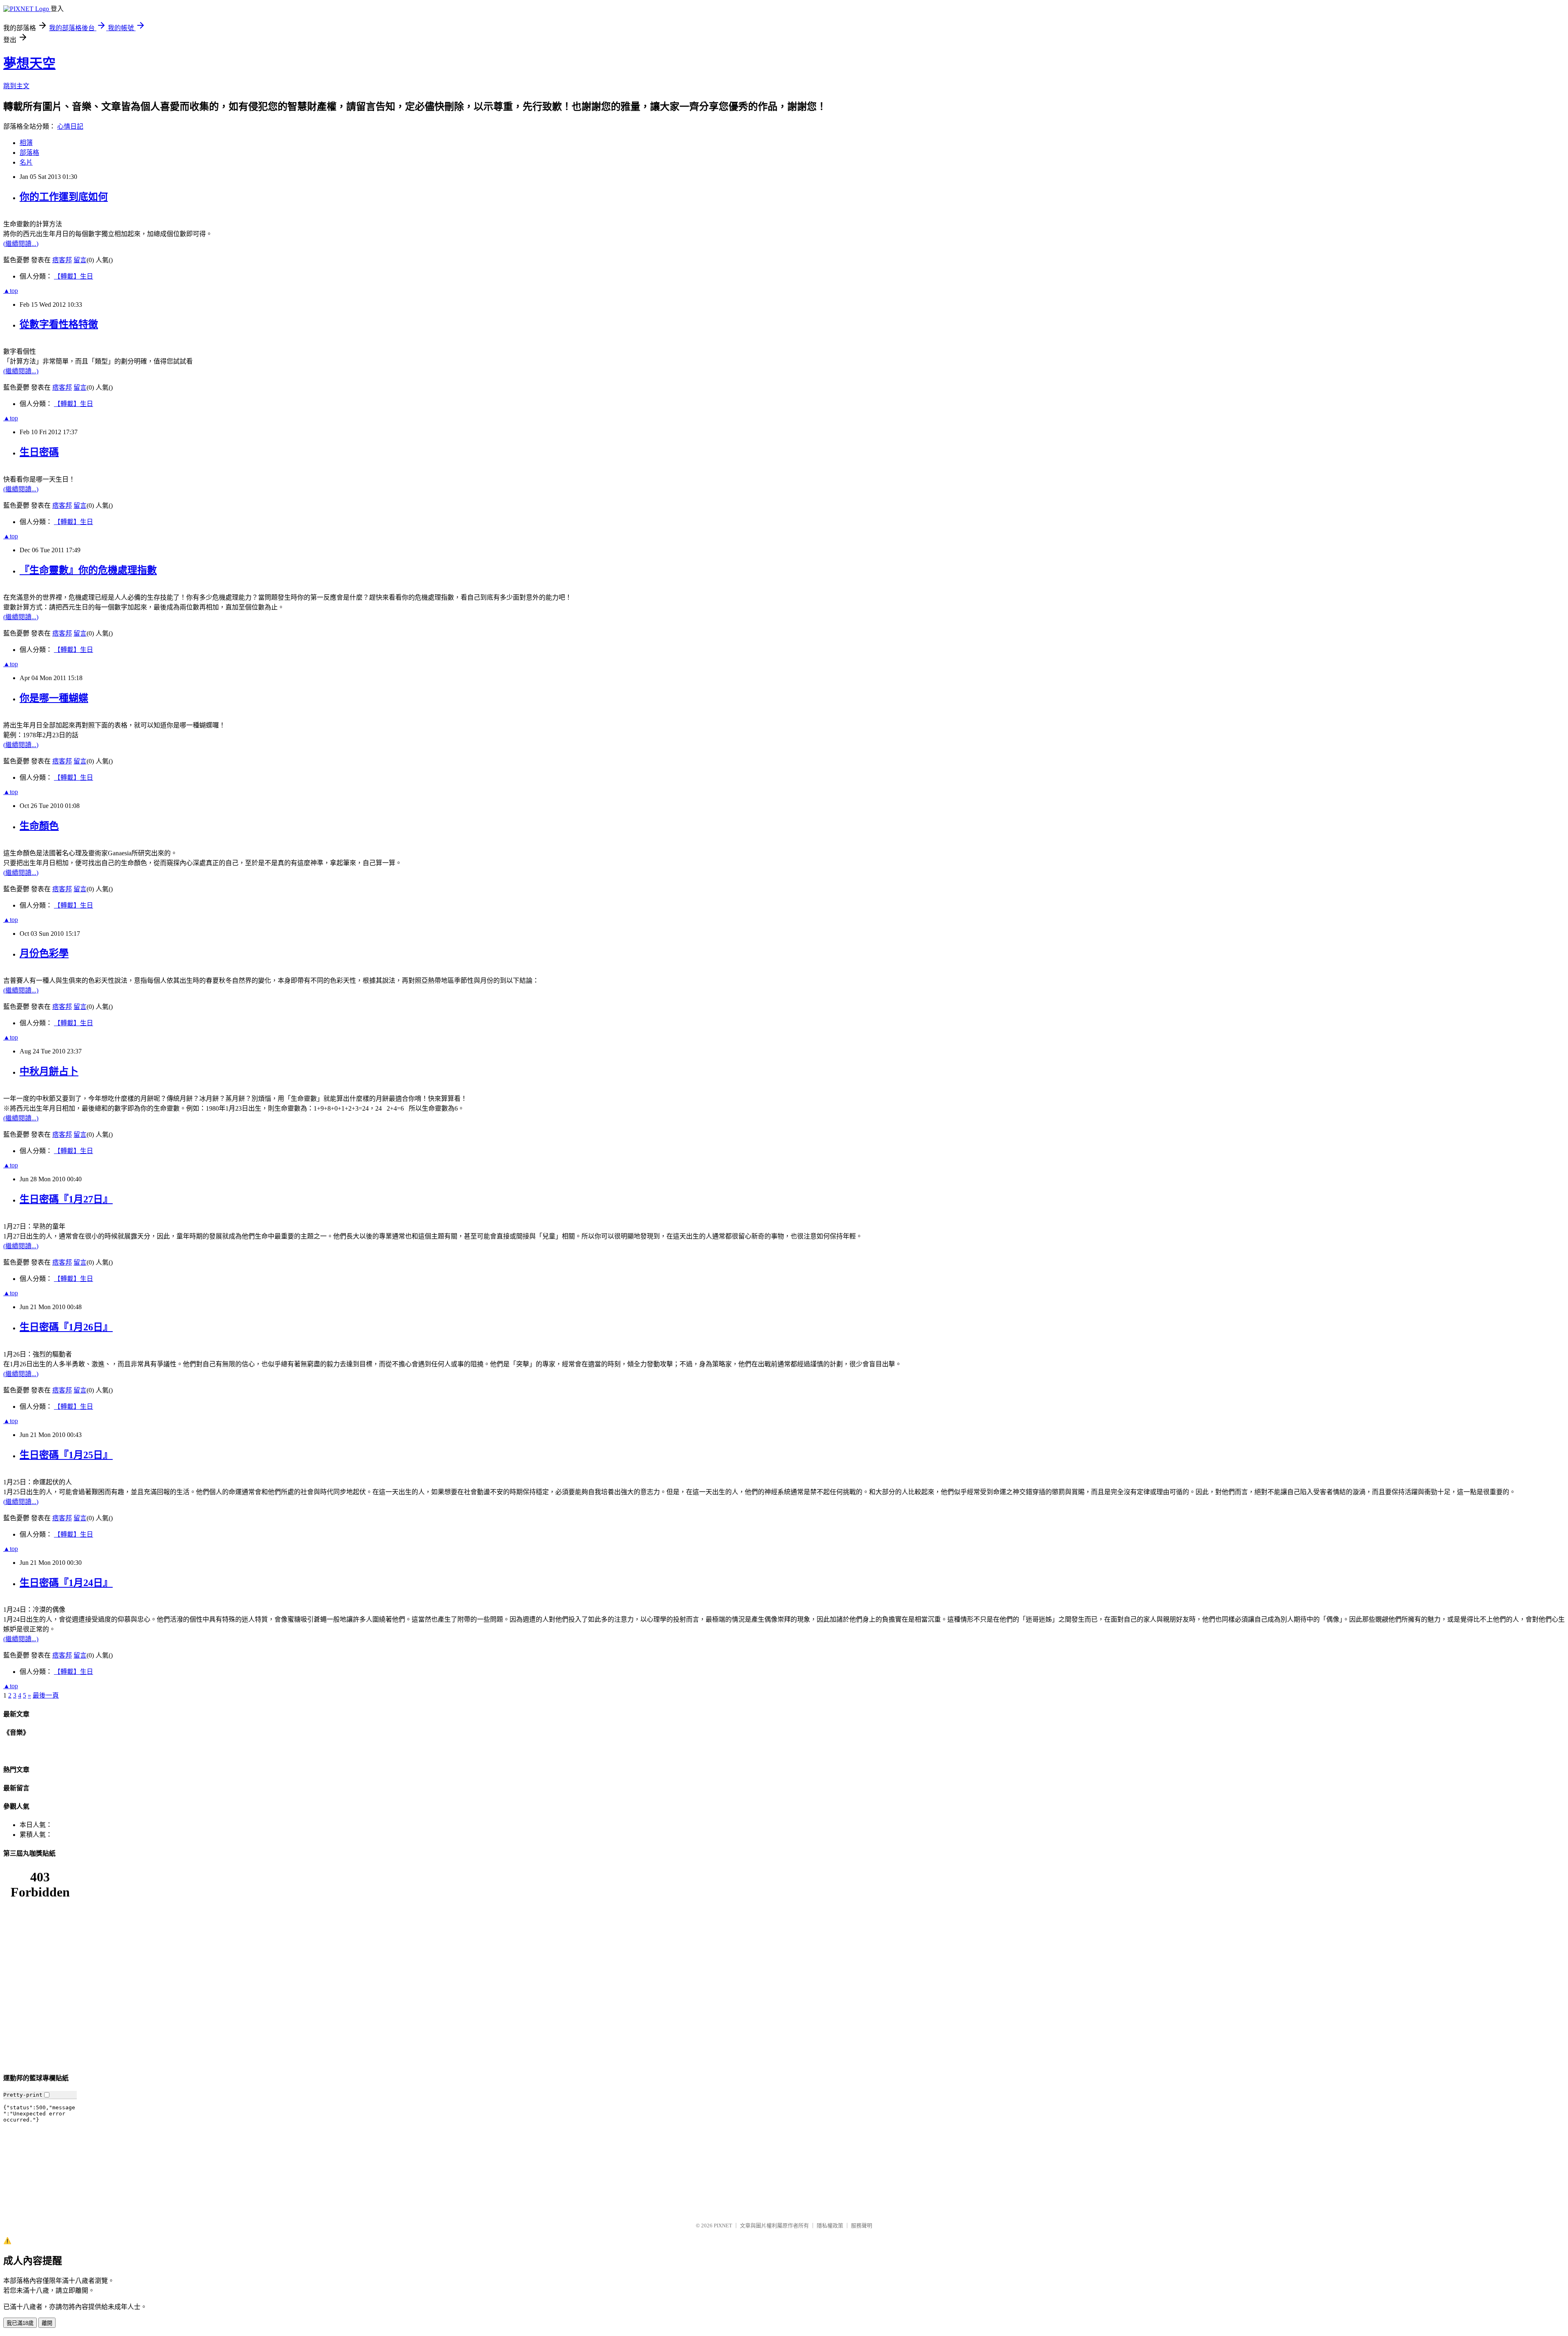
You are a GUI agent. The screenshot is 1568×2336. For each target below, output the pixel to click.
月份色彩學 (44, 953)
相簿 (26, 143)
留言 (80, 260)
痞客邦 (62, 260)
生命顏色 (39, 826)
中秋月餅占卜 (49, 1071)
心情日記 (70, 126)
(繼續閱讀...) (21, 244)
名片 (26, 162)
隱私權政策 (830, 2226)
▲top (11, 291)
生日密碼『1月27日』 (66, 1199)
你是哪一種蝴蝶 (54, 698)
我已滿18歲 (20, 2323)
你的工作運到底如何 (64, 197)
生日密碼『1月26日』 (66, 1327)
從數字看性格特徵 (59, 324)
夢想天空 (29, 63)
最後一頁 (46, 1695)
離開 (47, 2323)
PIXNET (723, 2226)
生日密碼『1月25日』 (66, 1455)
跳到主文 (16, 86)
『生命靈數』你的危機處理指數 (88, 570)
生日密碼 (39, 452)
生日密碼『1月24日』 (66, 1583)
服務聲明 (862, 2226)
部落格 (29, 153)
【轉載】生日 (73, 276)
